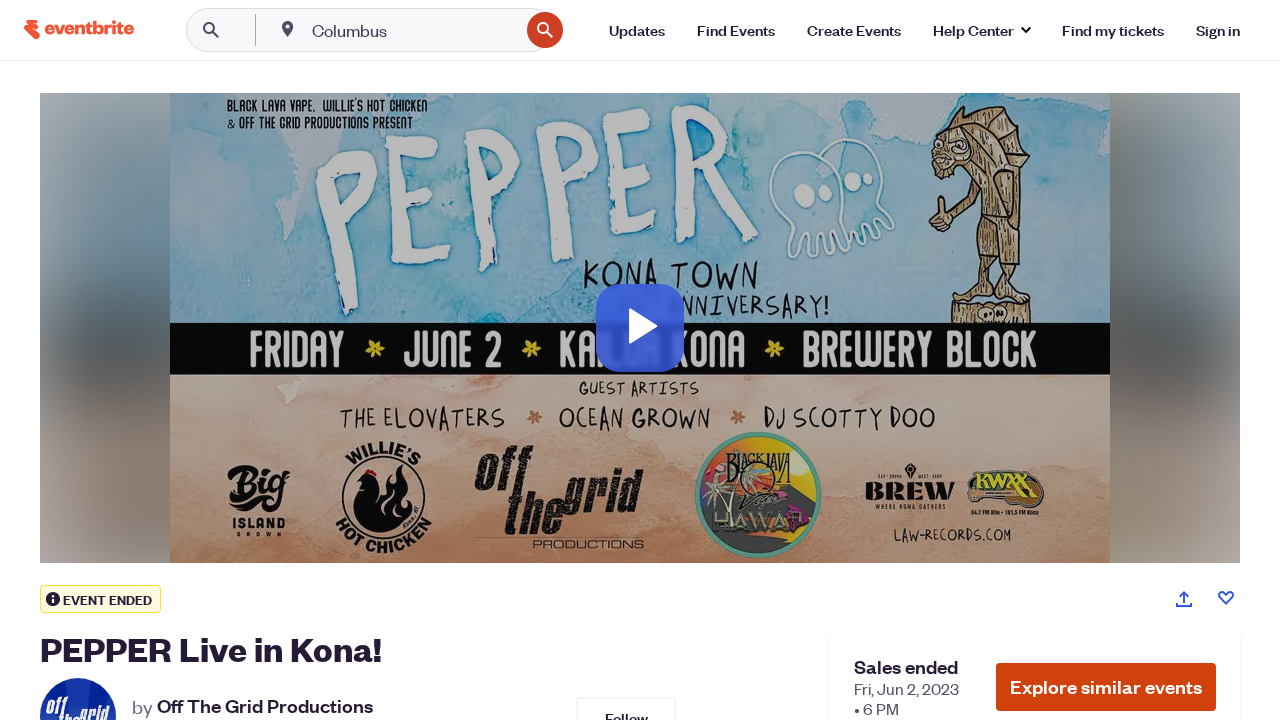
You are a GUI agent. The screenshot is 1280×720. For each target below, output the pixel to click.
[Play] (640, 328)
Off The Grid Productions (265, 706)
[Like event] (1226, 598)
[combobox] (413, 30)
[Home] (79, 29)
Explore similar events (1106, 686)
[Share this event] (1184, 599)
